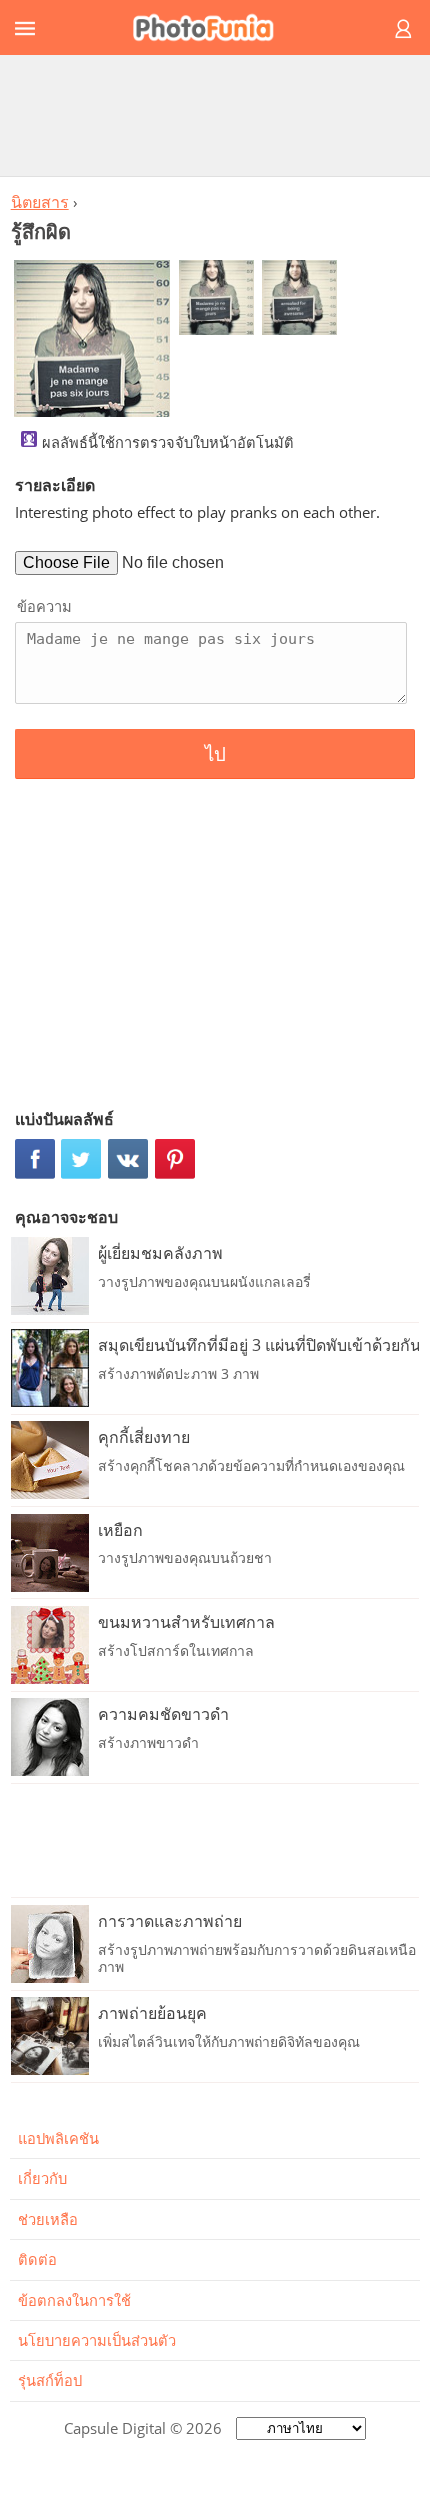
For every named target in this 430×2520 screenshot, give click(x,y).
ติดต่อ (37, 2259)
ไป (215, 754)
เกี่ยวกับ (42, 2178)
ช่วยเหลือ (48, 2219)
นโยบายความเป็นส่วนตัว (97, 2340)
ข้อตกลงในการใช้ (74, 2300)
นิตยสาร (40, 202)
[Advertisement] (215, 115)
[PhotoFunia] (212, 27)
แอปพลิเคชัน (58, 2138)
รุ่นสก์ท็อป (50, 2380)
